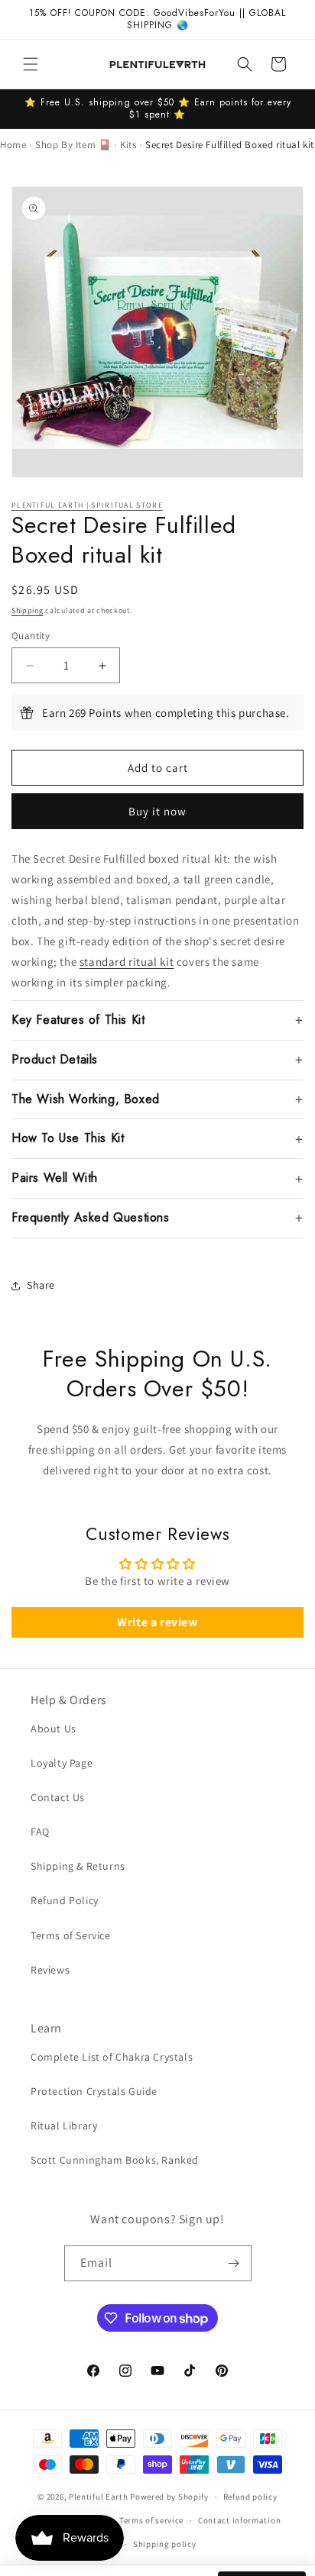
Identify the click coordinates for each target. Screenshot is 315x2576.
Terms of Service (71, 1935)
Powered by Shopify (169, 2497)
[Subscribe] (234, 2263)
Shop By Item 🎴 (73, 145)
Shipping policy (165, 2544)
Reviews (50, 1970)
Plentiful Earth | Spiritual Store (87, 505)
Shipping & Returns (78, 1866)
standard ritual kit (127, 962)
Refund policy (250, 2497)
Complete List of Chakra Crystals (112, 2057)
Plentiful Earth (99, 2497)
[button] (31, 64)
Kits (128, 145)
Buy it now (157, 811)
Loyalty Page (62, 1763)
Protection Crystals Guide (94, 2091)
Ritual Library (64, 2126)
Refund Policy (65, 1900)
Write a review (157, 1622)
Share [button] (41, 1285)
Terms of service (151, 2520)
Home (13, 145)
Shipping (28, 610)
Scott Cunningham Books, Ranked (115, 2160)
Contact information (239, 2520)
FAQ (40, 1832)
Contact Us (58, 1797)
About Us (54, 1729)
